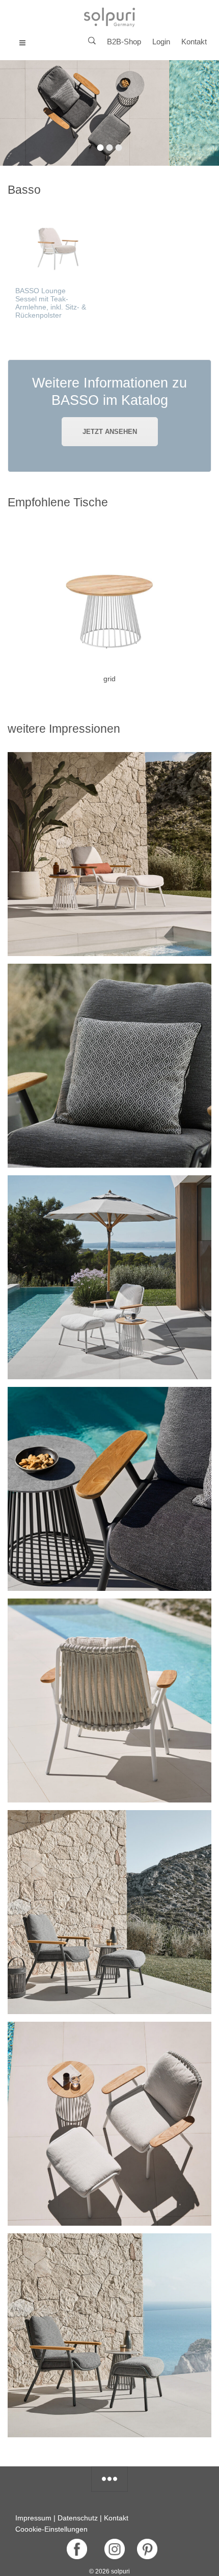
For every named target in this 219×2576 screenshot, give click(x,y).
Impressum (33, 2518)
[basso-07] (109, 1912)
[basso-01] (109, 854)
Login (161, 42)
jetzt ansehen (110, 432)
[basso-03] (109, 1066)
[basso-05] (109, 1701)
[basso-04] (109, 1277)
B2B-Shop (124, 42)
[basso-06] (109, 2124)
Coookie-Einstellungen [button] (51, 2529)
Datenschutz (78, 2518)
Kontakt (194, 42)
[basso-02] (109, 1489)
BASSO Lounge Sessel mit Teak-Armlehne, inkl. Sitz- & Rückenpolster (51, 303)
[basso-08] (109, 2335)
